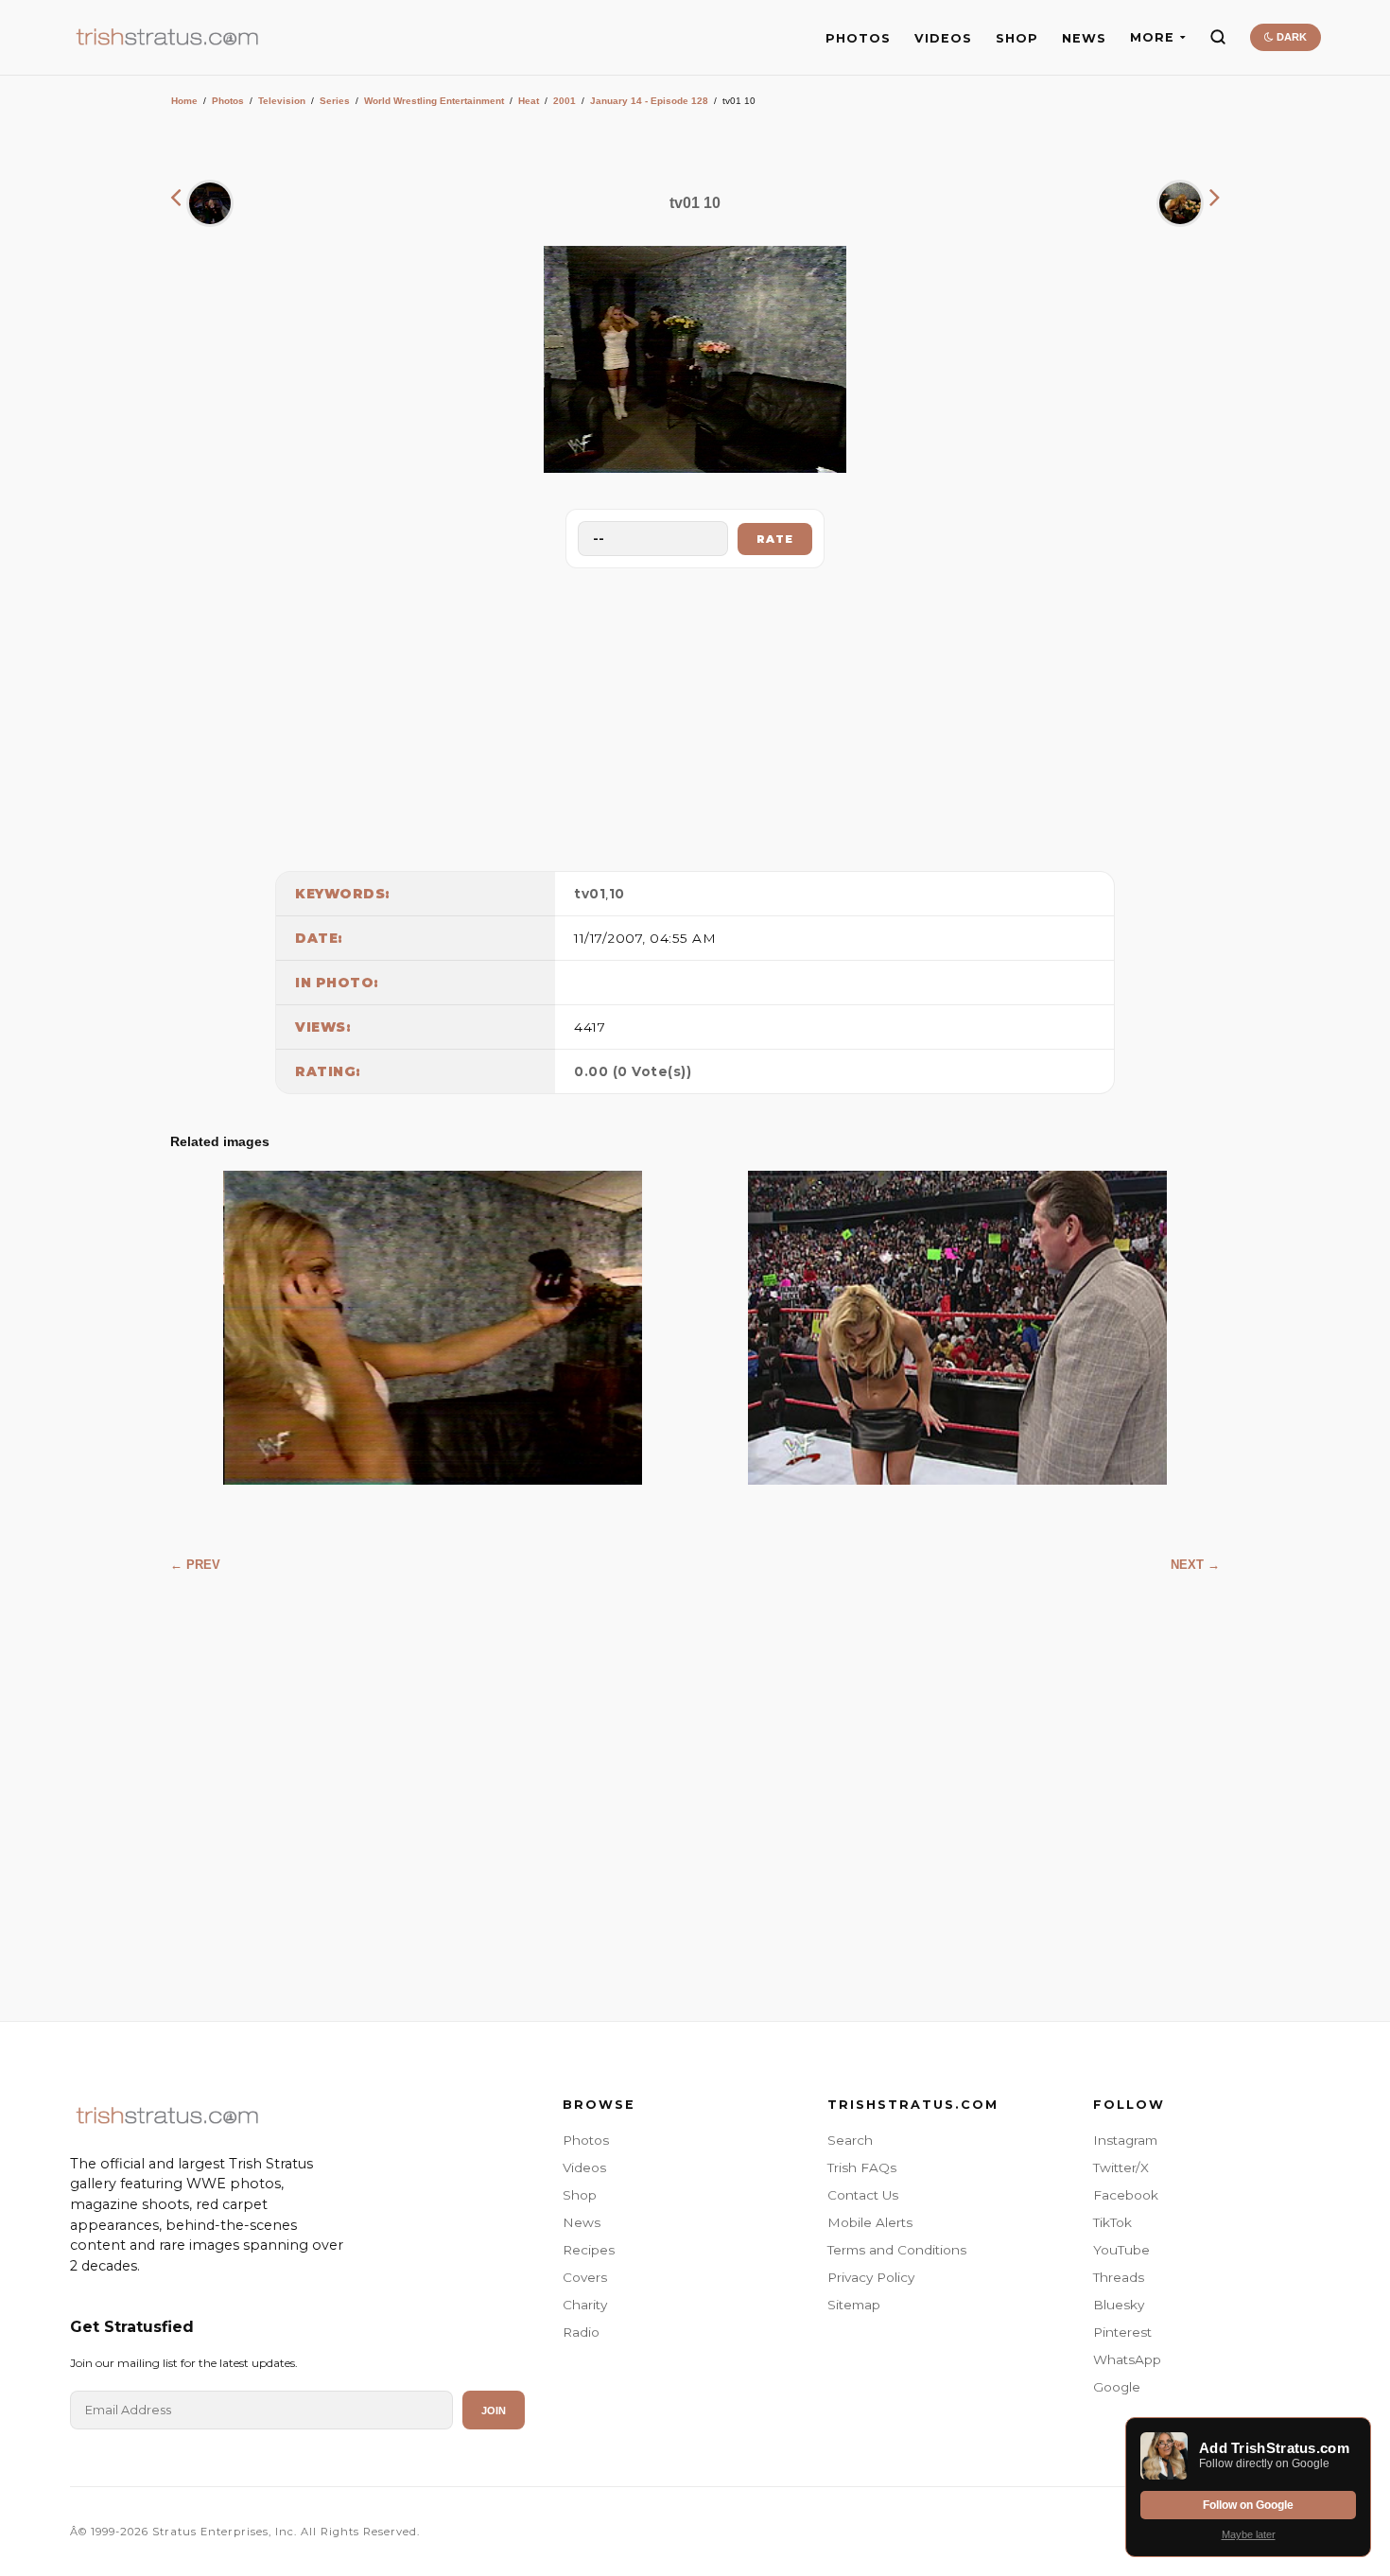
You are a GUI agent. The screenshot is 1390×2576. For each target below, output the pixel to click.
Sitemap (854, 2305)
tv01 (590, 894)
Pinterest (1122, 2332)
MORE (1152, 37)
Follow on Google (1248, 2505)
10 (617, 894)
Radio (581, 2332)
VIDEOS (943, 38)
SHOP (1017, 38)
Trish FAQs (862, 2167)
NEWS (1084, 38)
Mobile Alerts (870, 2222)
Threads (1119, 2277)
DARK (1290, 37)
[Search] (1218, 37)
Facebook (1126, 2195)
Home (184, 101)
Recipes (589, 2250)
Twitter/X (1121, 2167)
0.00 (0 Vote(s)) (633, 1071)
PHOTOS (858, 38)
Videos (584, 2167)
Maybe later (1249, 2534)
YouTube (1121, 2250)
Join (494, 2411)
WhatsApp (1127, 2359)
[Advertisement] (695, 715)
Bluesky (1119, 2305)
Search (850, 2140)
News (582, 2222)
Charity (585, 2305)
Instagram (1125, 2140)
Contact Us (863, 2195)
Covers (585, 2277)
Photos (228, 101)
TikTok (1112, 2222)
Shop (580, 2195)
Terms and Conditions (897, 2250)
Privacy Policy (871, 2277)
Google (1117, 2387)
